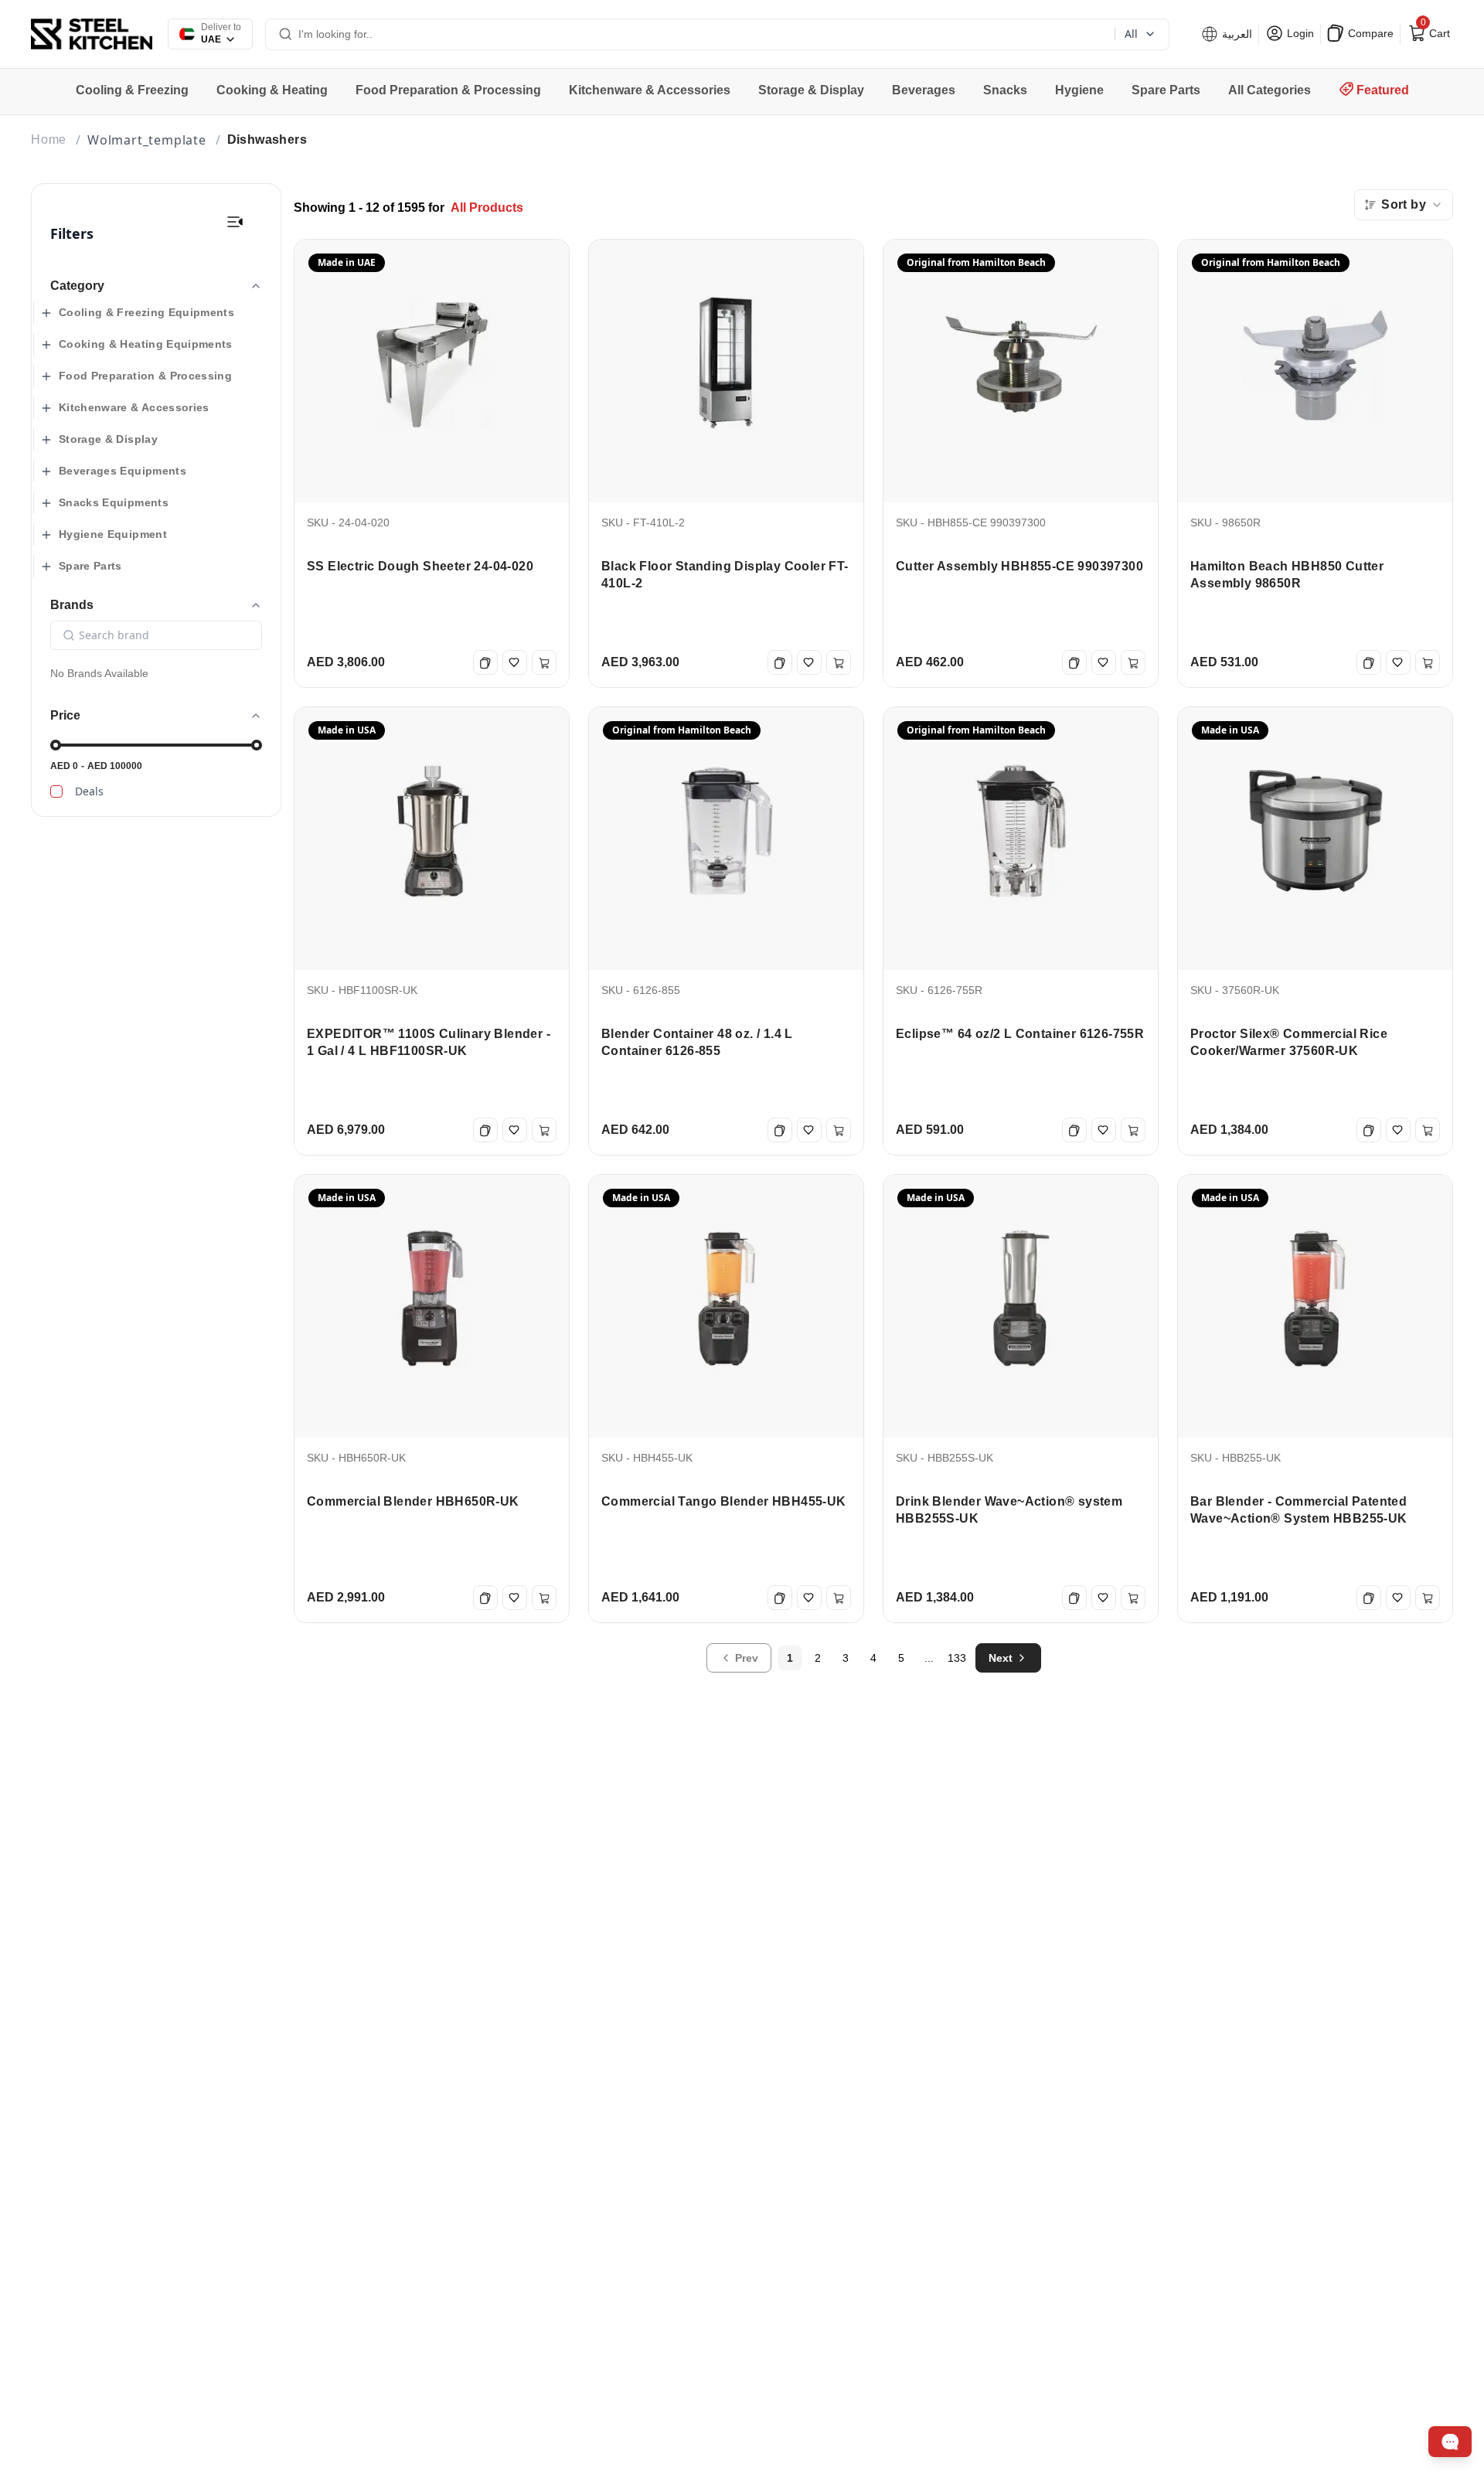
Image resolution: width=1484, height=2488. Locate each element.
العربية (1236, 34)
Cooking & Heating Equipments (146, 344)
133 (957, 1658)
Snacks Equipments (114, 502)
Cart (1434, 30)
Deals (89, 791)
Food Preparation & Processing (145, 376)
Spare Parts (90, 566)
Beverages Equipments (123, 471)
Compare (1369, 33)
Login (1299, 33)
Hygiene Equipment (113, 534)
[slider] (56, 745)
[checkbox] (56, 791)
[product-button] (235, 222)
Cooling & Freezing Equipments (146, 312)
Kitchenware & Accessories (134, 407)
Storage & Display (108, 439)
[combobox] (1404, 205)
